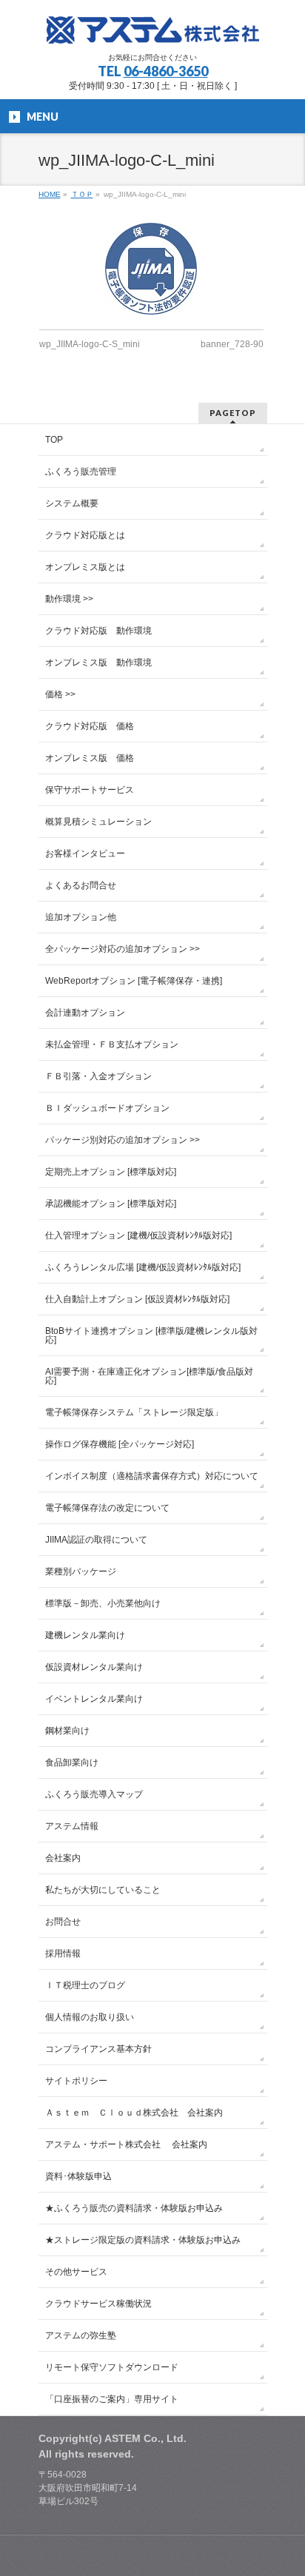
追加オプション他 (81, 917)
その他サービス (76, 2272)
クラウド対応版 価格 (90, 726)
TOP (54, 440)
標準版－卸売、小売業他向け (103, 1603)
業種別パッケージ (81, 1572)
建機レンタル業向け (85, 1635)
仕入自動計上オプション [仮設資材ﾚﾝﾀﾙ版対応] (137, 1299)
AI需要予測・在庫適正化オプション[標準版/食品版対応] (149, 1376)
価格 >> (60, 694)
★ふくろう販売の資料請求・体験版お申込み (134, 2208)
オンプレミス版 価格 (90, 758)
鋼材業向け (67, 1731)
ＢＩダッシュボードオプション (107, 1108)
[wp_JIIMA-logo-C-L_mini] (152, 269)
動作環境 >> (69, 599)
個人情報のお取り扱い (90, 2017)
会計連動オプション (85, 1013)
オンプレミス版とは (85, 567)
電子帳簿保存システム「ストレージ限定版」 (134, 1412)
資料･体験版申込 (78, 2176)
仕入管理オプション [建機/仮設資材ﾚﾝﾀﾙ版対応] (138, 1235)
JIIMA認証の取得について (96, 1540)
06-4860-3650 (166, 71)
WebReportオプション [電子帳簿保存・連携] (134, 981)
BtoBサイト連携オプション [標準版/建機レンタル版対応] (151, 1335)
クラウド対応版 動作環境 (98, 631)
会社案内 (63, 1858)
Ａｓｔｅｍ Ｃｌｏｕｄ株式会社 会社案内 (134, 2113)
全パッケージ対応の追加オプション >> (123, 949)
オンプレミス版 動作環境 (98, 663)
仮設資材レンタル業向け (94, 1667)
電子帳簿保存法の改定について (107, 1508)
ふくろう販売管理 (81, 472)
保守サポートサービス (90, 790)
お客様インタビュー (85, 853)
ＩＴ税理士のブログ (85, 1985)
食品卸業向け (72, 1762)
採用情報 (63, 1953)
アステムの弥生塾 (81, 2335)
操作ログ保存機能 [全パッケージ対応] (120, 1444)
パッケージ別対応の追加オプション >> (123, 1140)
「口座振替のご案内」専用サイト (112, 2399)
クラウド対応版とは (85, 535)
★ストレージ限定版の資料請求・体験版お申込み (143, 2240)
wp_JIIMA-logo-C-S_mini (90, 344)
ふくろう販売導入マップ (94, 1794)
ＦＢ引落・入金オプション (98, 1076)
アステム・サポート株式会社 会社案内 (126, 2144)
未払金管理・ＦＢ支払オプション (112, 1044)
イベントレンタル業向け (94, 1699)
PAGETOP (233, 413)
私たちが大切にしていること (103, 1890)
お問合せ (63, 1922)
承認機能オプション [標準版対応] (111, 1204)
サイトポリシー (76, 2081)
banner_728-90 (232, 344)
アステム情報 (72, 1826)
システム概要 (72, 503)
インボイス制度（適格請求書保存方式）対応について (152, 1476)
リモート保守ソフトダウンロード (112, 2367)
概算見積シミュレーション (98, 822)
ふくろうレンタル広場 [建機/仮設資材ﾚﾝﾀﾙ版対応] (143, 1267)
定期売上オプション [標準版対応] (111, 1172)
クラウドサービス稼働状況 (98, 2304)
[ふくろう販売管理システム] (152, 28)
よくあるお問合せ (81, 885)
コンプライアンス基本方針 (98, 2049)
